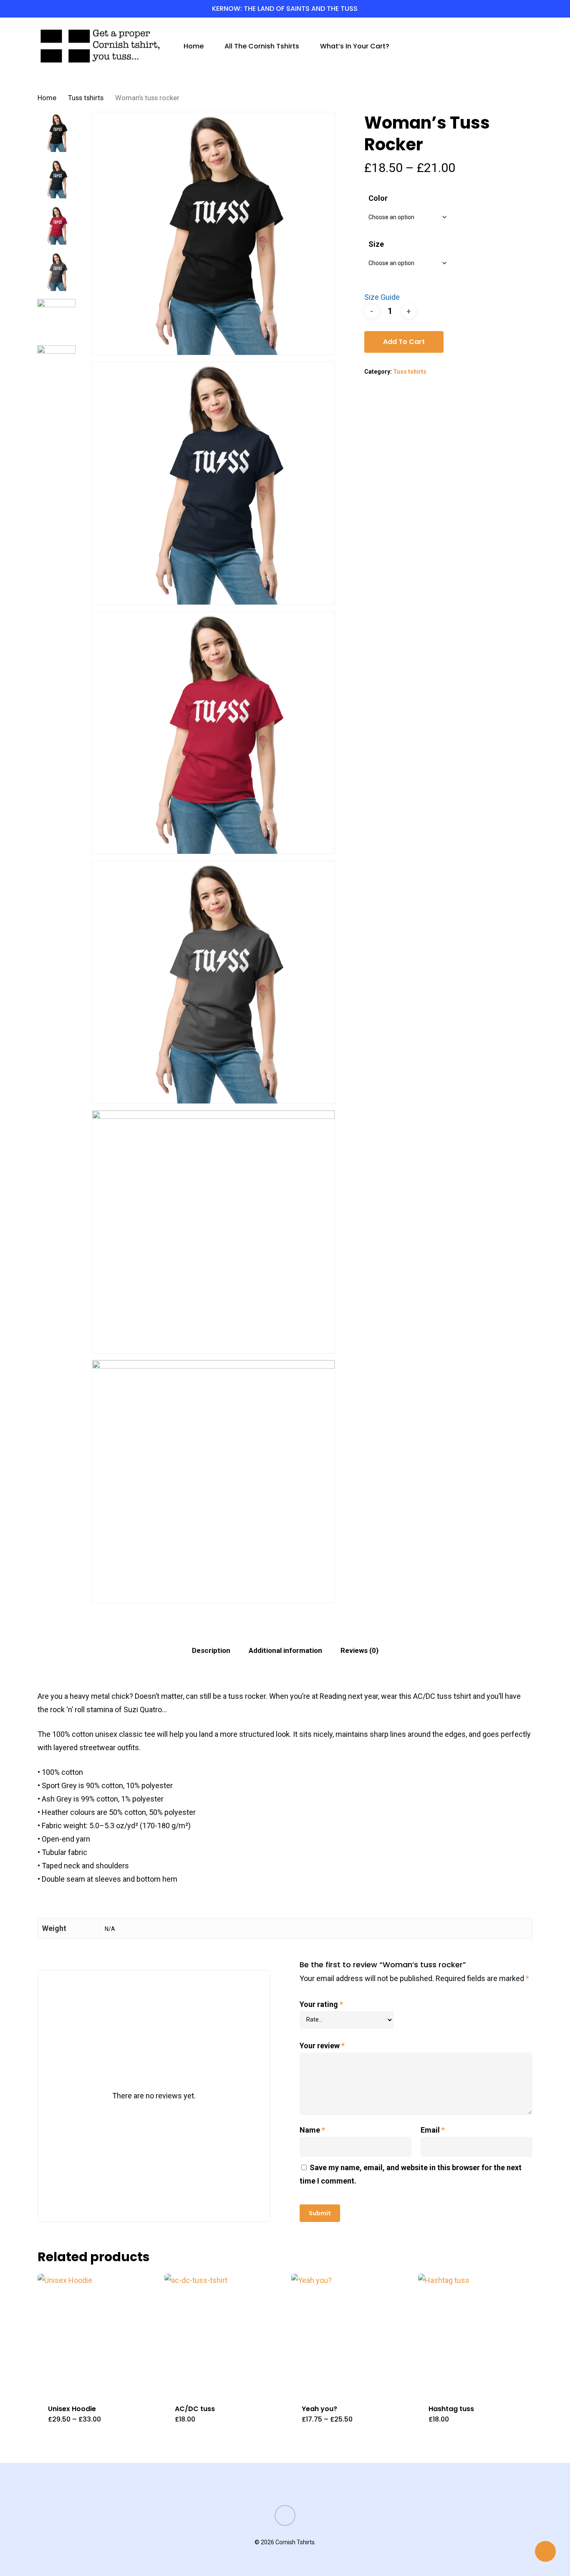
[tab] (211, 1651)
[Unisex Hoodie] (98, 2334)
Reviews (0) (359, 1650)
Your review (322, 2046)
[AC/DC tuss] (224, 2334)
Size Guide (382, 297)
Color (378, 198)
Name (312, 2130)
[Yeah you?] (351, 2334)
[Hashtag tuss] (478, 2334)
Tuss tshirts (86, 98)
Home (47, 98)
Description (211, 1650)
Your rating (321, 2004)
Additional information (285, 1650)
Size (376, 244)
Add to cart (404, 342)
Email (433, 2130)
